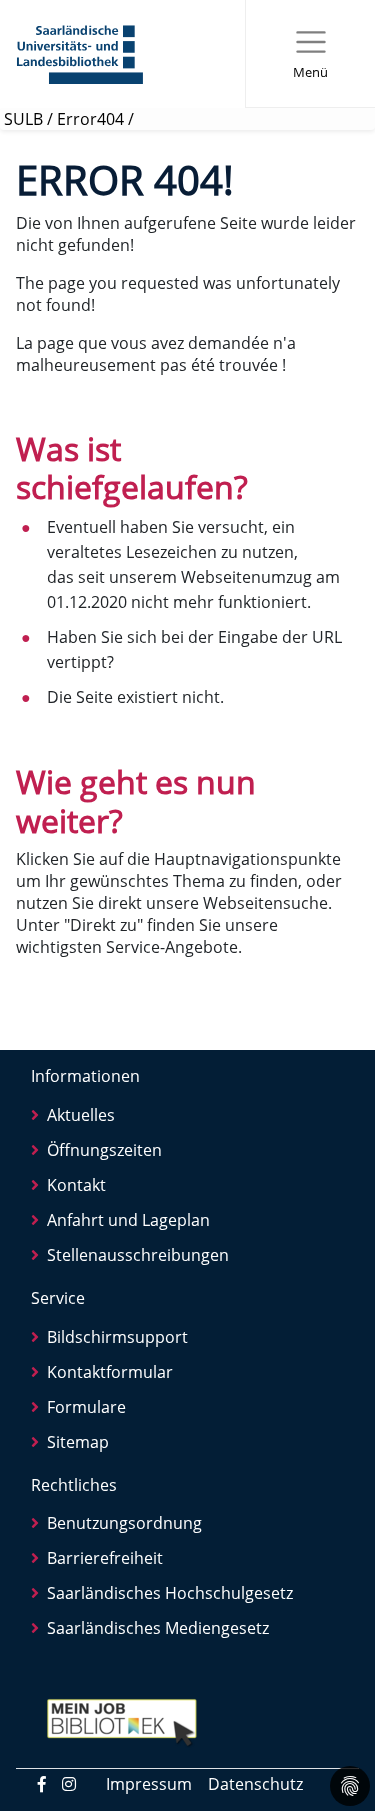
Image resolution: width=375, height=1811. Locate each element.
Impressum (149, 1784)
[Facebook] (42, 1784)
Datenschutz (255, 1784)
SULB (23, 119)
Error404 (90, 119)
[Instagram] (69, 1784)
